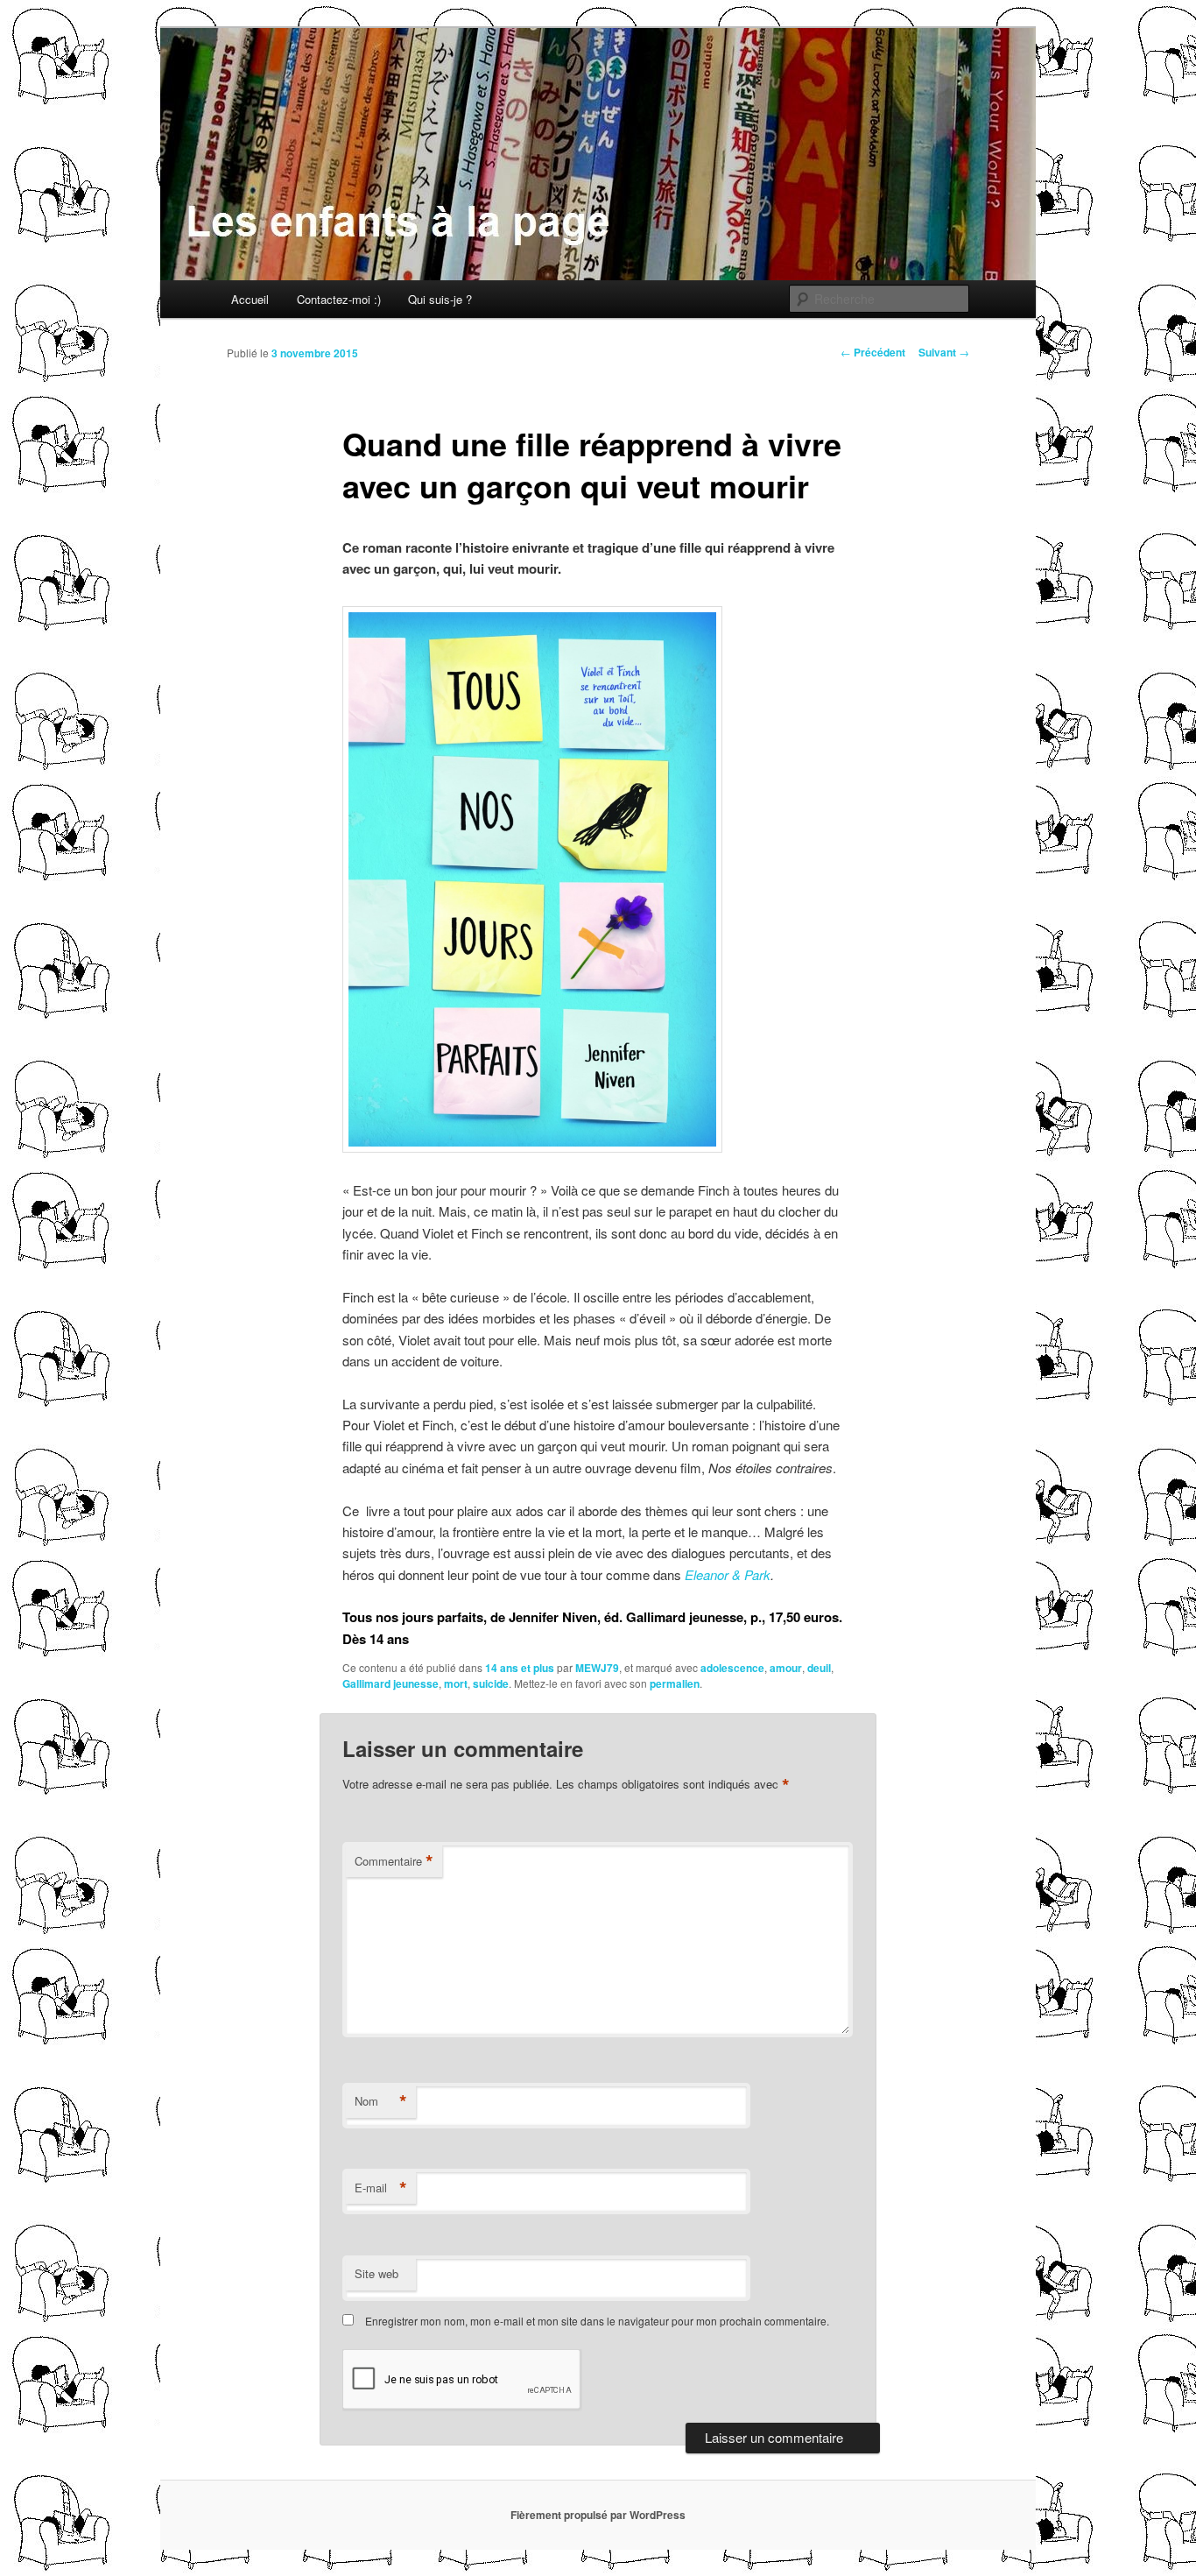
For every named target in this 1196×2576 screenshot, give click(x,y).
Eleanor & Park (728, 1574)
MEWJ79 (597, 1668)
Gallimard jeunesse (390, 1683)
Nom (381, 2101)
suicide (491, 1683)
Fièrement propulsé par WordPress (598, 2515)
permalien (675, 1683)
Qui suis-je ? (440, 299)
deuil (819, 1668)
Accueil (250, 299)
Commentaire (394, 1861)
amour (786, 1668)
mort (456, 1683)
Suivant (944, 352)
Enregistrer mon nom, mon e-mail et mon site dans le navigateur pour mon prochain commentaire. (597, 2321)
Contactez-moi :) (339, 299)
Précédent (873, 352)
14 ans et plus (520, 1668)
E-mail (381, 2188)
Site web (376, 2273)
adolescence (732, 1668)
